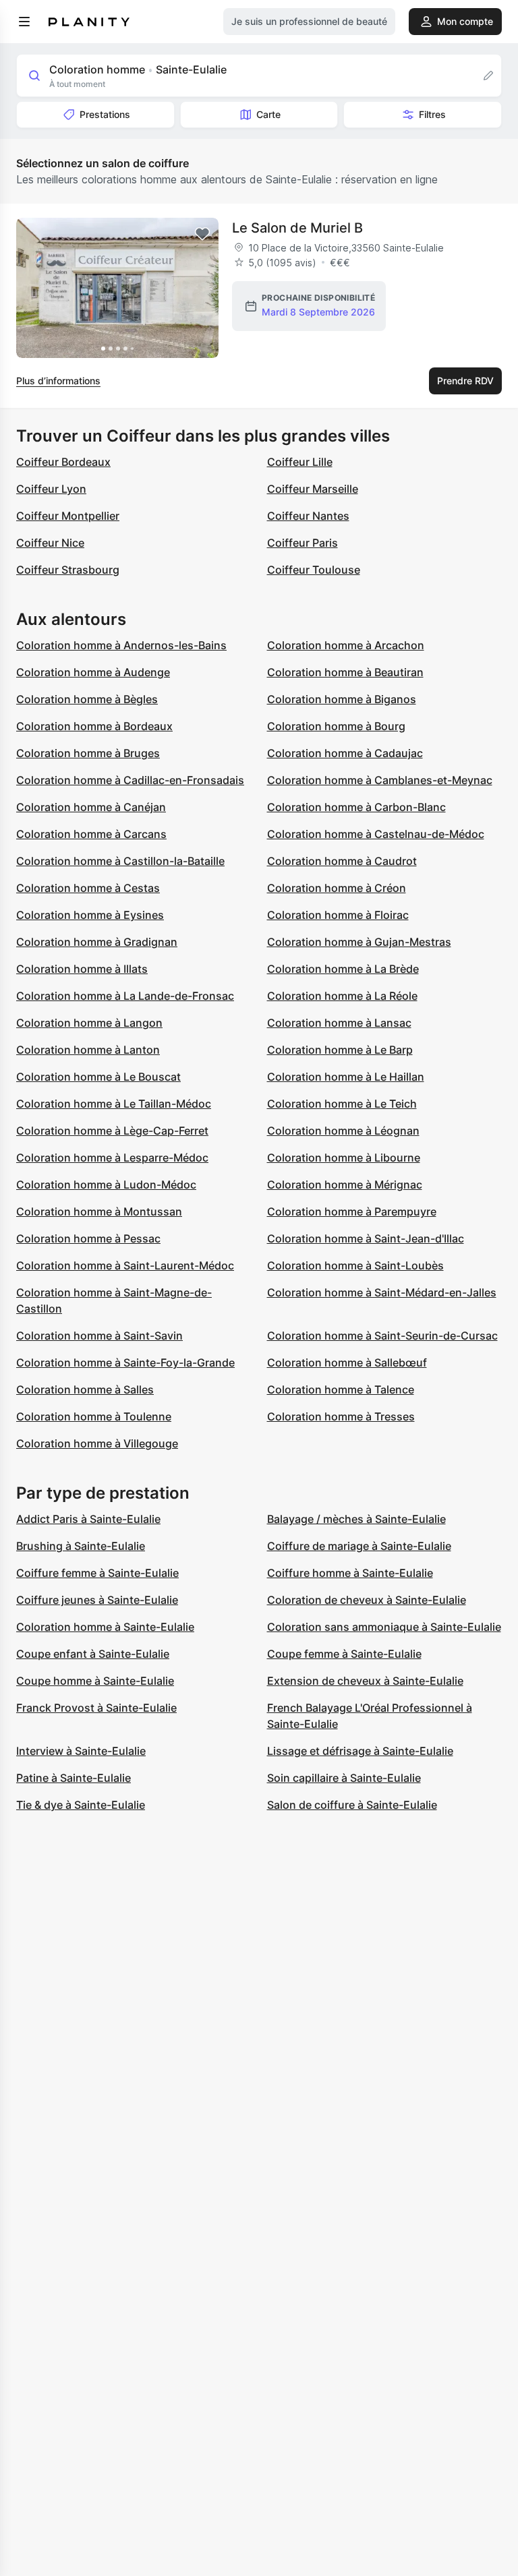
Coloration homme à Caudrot (342, 861)
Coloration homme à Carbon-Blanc (356, 807)
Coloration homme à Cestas (88, 888)
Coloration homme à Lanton (88, 1050)
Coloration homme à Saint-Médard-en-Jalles (382, 1292)
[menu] (24, 22)
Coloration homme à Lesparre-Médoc (112, 1158)
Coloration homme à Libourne (344, 1158)
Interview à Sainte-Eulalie (81, 1751)
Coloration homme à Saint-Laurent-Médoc (125, 1265)
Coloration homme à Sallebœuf (347, 1362)
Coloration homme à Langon (89, 1023)
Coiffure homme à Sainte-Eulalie (350, 1573)
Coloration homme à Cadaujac (345, 753)
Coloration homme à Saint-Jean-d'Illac (366, 1238)
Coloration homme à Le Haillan (346, 1077)
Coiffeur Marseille (313, 489)
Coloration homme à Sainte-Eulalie (105, 1627)
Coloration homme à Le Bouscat (98, 1077)
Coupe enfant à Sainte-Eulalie (93, 1654)
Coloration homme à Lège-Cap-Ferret (112, 1131)
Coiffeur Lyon (51, 489)
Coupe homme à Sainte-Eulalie (95, 1681)
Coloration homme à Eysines (90, 915)
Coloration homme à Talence (341, 1389)
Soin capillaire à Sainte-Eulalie (344, 1778)
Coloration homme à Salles (85, 1389)
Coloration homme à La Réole (342, 996)
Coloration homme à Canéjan (91, 807)
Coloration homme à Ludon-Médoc (106, 1185)
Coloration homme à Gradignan (97, 942)
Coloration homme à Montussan (99, 1211)
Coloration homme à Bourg (336, 726)
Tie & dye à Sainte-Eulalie (81, 1805)
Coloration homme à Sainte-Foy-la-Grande (125, 1362)
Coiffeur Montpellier (68, 516)
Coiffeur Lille (300, 462)
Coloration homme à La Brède (343, 969)
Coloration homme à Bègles (87, 699)
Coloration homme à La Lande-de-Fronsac (125, 996)
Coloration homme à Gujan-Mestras (359, 942)
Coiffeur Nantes (308, 516)
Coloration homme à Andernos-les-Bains (121, 645)
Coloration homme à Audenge (93, 672)
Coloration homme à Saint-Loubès (355, 1265)
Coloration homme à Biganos (342, 699)
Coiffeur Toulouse (314, 570)
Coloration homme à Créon (337, 888)
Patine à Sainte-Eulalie (74, 1778)
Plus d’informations (58, 381)
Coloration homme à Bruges (88, 753)
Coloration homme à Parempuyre (352, 1211)
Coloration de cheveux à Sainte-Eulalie (367, 1600)
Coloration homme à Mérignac (345, 1185)
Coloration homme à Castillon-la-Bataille (120, 861)
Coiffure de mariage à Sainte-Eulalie (359, 1546)
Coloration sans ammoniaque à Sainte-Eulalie (384, 1627)
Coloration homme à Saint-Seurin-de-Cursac (382, 1336)
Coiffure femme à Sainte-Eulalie (97, 1573)
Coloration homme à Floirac (338, 915)
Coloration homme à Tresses (341, 1416)
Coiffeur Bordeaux (63, 462)
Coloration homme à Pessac (88, 1238)
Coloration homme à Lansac (339, 1023)
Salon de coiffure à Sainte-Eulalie (352, 1805)
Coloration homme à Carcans (91, 834)
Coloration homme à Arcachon (346, 645)
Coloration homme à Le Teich (342, 1104)
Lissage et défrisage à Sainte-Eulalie (360, 1751)
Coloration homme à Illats (82, 969)
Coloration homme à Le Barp (340, 1050)
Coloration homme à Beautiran (345, 672)
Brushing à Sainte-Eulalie (81, 1546)
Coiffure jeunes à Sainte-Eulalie (97, 1600)
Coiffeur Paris (303, 543)
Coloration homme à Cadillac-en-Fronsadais (130, 780)
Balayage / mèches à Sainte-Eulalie (356, 1519)
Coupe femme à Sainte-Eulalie (344, 1654)
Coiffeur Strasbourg (68, 570)
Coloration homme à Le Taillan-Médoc (114, 1104)
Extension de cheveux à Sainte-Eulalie (365, 1681)
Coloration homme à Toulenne (94, 1416)
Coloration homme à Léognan (343, 1131)
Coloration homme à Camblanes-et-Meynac (380, 780)
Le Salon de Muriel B (297, 228)
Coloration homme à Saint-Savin (99, 1336)
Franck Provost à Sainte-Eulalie (96, 1708)
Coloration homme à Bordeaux (94, 726)
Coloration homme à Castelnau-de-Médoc (376, 834)
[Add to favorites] (202, 234)
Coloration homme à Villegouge (97, 1443)
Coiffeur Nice (50, 543)
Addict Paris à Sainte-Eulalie (88, 1519)
